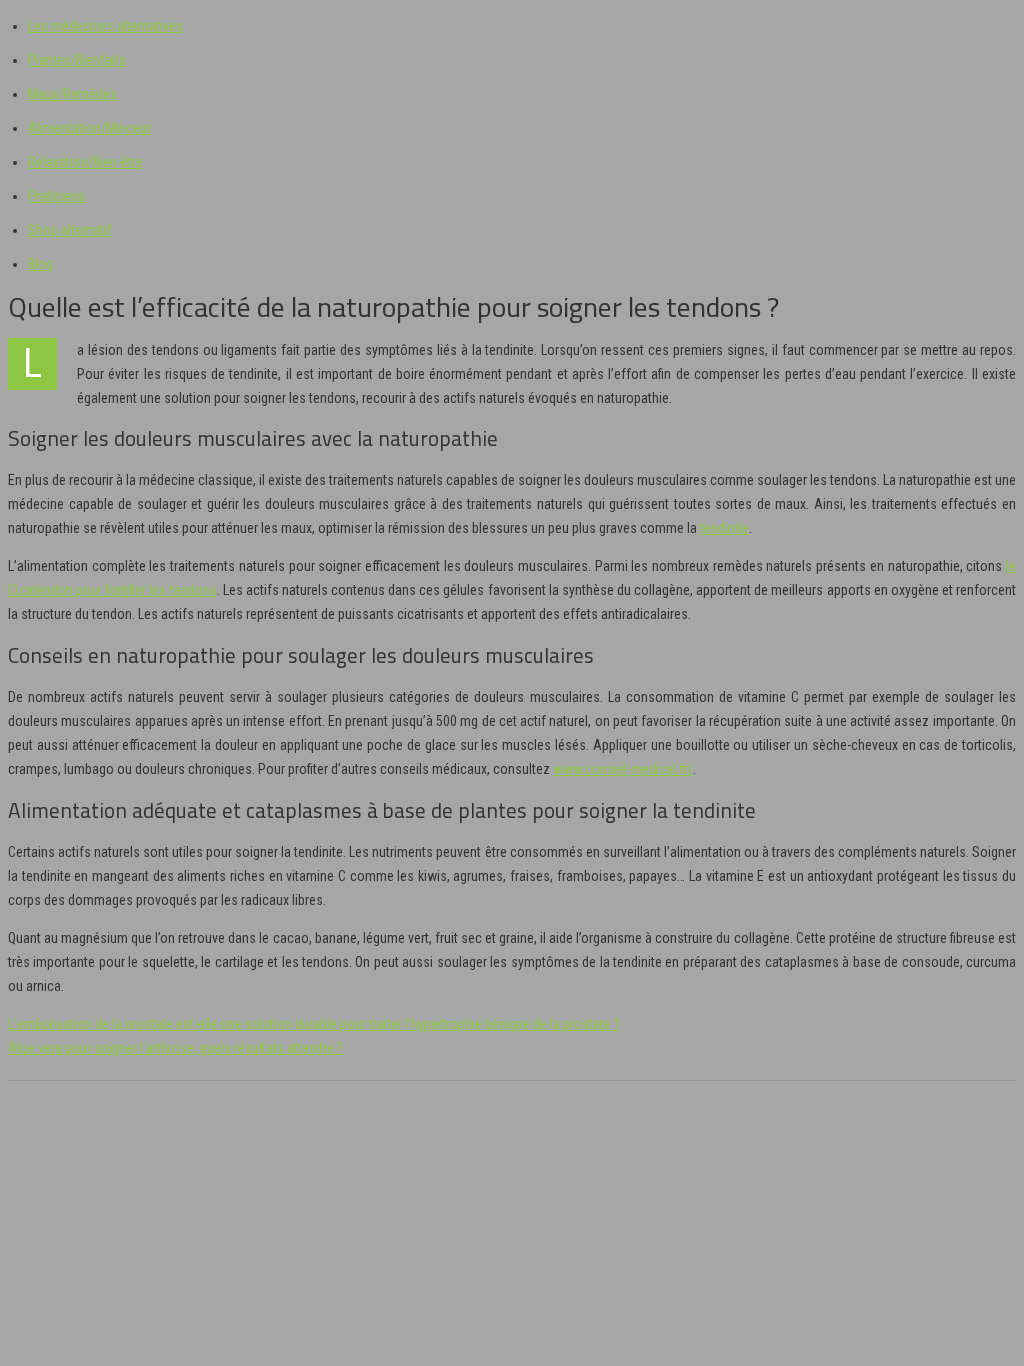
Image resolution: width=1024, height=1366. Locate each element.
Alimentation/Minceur (89, 128)
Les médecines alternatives (105, 26)
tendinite (724, 528)
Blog (40, 264)
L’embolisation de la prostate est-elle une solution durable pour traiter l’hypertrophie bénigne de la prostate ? (314, 1024)
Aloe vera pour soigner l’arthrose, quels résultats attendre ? (175, 1048)
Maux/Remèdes (72, 94)
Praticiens (56, 196)
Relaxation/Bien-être (85, 162)
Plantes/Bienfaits (77, 60)
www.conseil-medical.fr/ (623, 769)
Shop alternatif (70, 230)
